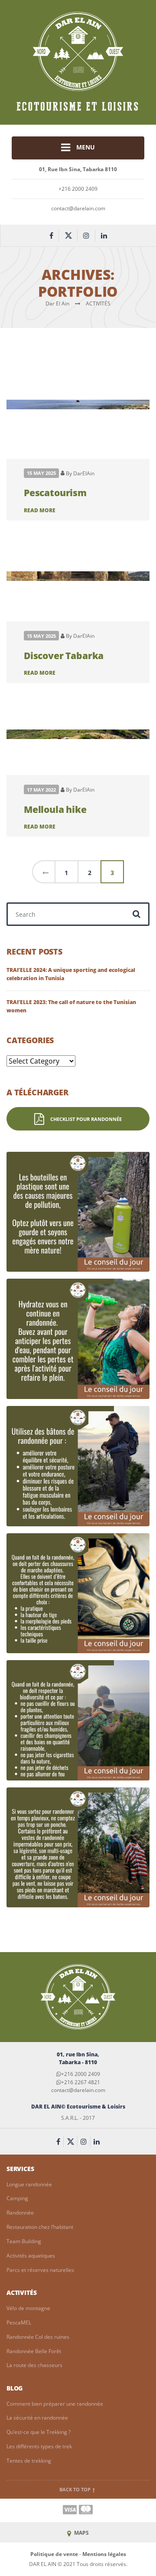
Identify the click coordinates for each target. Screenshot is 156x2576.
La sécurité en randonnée (37, 2418)
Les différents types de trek (39, 2446)
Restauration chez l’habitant (40, 2227)
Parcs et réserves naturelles (40, 2270)
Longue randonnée (29, 2184)
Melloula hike (55, 809)
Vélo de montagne (28, 2308)
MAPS (81, 2533)
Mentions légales (104, 2554)
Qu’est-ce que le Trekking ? (39, 2432)
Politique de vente (54, 2554)
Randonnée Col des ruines (38, 2337)
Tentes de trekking (29, 2461)
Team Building (24, 2241)
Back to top (76, 2490)
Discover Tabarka (64, 655)
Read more (40, 510)
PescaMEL (19, 2322)
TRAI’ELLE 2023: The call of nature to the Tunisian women (71, 1006)
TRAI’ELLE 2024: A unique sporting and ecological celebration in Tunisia (71, 974)
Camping (17, 2198)
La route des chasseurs (34, 2365)
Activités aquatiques (31, 2256)
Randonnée (20, 2213)
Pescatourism (55, 492)
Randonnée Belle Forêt (34, 2351)
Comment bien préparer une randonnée (55, 2404)
